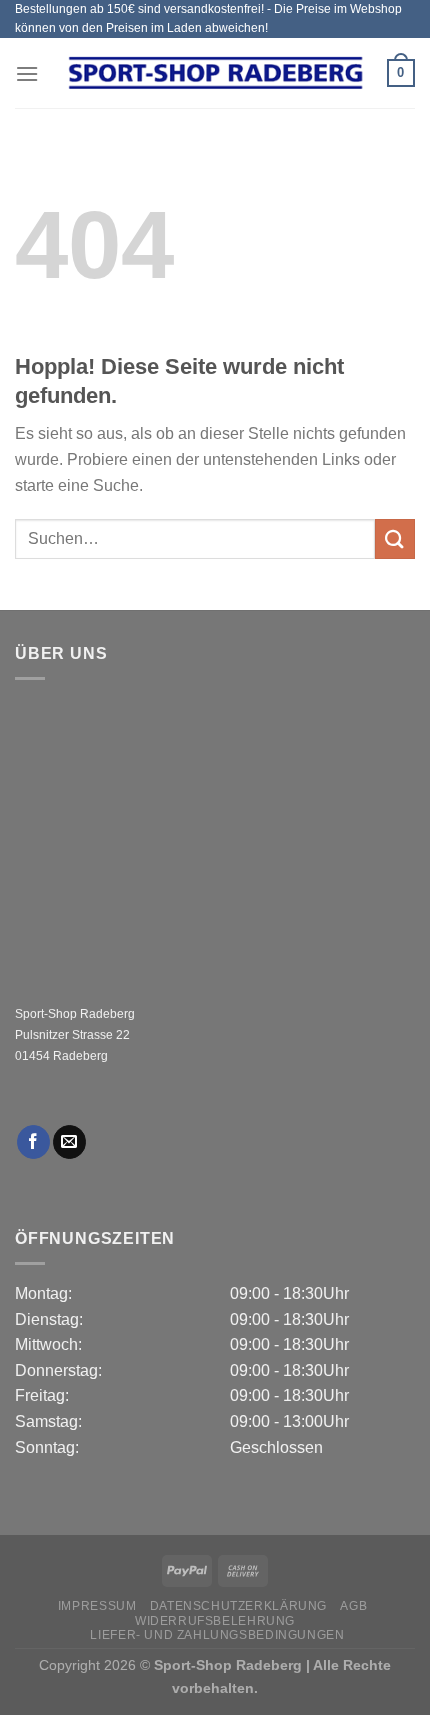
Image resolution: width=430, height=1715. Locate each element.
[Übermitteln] (395, 538)
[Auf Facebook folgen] (33, 1142)
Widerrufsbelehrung (215, 1621)
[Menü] (27, 73)
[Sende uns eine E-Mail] (69, 1142)
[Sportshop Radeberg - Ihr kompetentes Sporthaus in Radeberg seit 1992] (215, 73)
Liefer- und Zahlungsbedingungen (217, 1635)
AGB (353, 1606)
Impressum (97, 1606)
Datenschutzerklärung (238, 1606)
